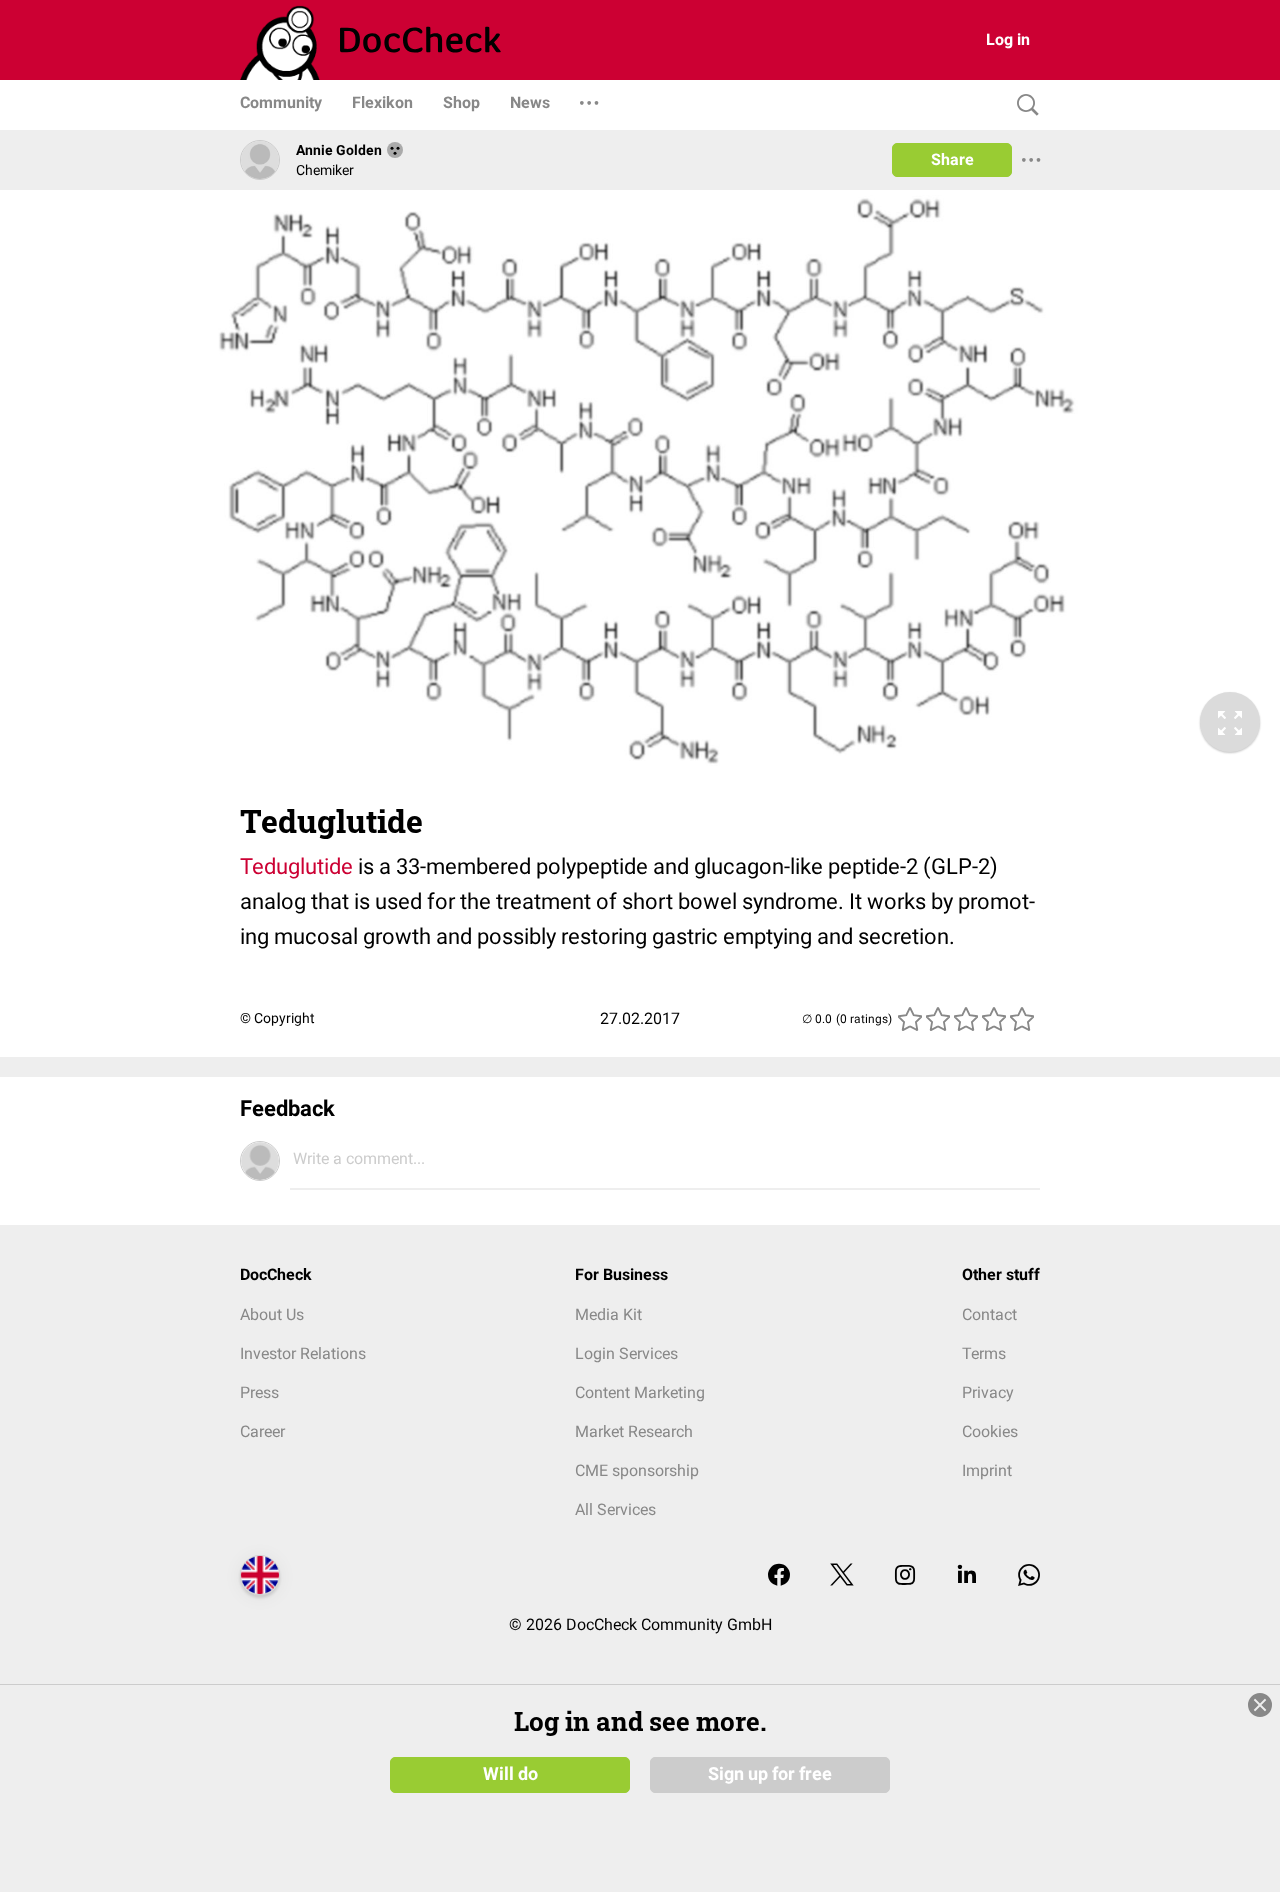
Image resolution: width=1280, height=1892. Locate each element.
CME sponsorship (637, 1470)
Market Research (634, 1431)
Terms (984, 1353)
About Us (272, 1314)
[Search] (1023, 105)
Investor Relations (303, 1353)
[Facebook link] (779, 1576)
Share (952, 159)
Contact (989, 1314)
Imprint (987, 1470)
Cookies (990, 1431)
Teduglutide (296, 866)
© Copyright (277, 1018)
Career (262, 1431)
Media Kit (608, 1314)
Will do (510, 1774)
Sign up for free (770, 1774)
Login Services (626, 1353)
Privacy (988, 1392)
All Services (615, 1509)
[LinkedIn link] (967, 1576)
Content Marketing (640, 1392)
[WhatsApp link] (1029, 1576)
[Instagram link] (905, 1576)
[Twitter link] (842, 1576)
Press (259, 1392)
